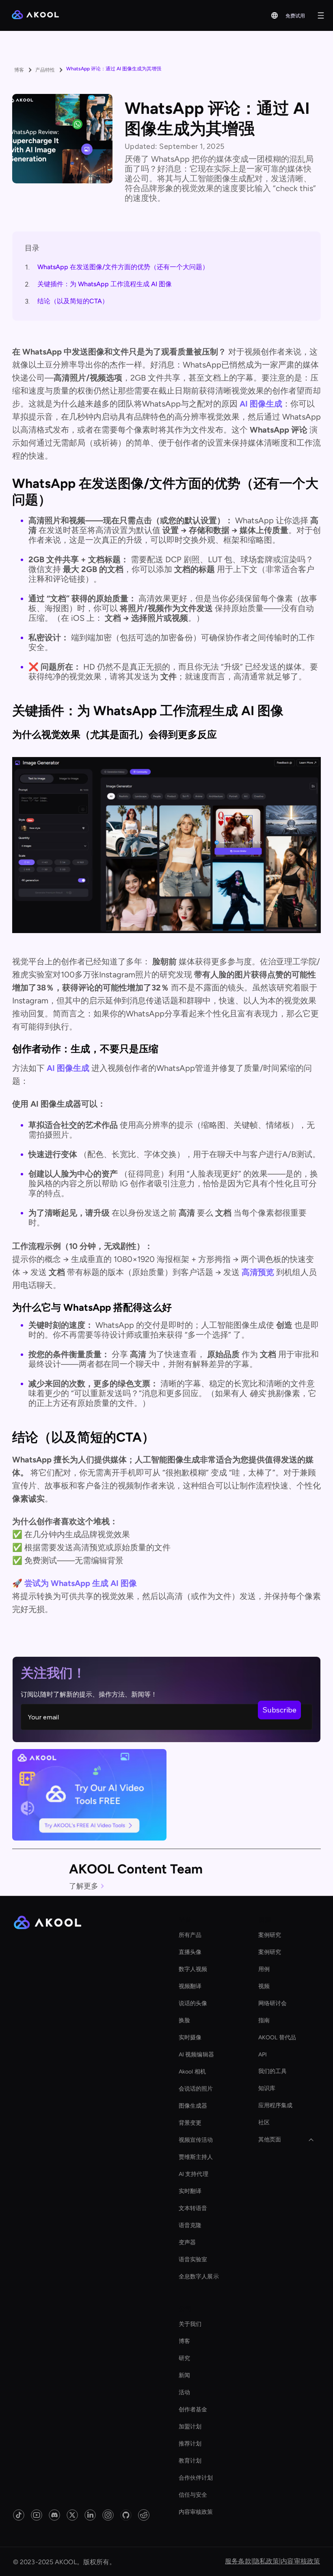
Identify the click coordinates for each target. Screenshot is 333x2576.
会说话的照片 (196, 2089)
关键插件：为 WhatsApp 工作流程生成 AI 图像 (105, 284)
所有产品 (190, 1935)
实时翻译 (190, 2191)
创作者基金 (193, 2410)
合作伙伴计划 (196, 2478)
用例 (264, 1969)
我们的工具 (273, 2071)
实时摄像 (190, 2038)
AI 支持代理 (194, 2174)
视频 (264, 1986)
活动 (184, 2392)
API (263, 2055)
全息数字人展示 (199, 2277)
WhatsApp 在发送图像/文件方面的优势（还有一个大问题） (123, 267)
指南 (264, 2020)
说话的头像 (193, 2003)
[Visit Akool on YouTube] (37, 2515)
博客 (184, 2341)
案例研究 (270, 1935)
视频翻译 (190, 1986)
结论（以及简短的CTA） (73, 301)
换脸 (184, 2020)
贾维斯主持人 (196, 2157)
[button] (275, 15)
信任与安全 (193, 2495)
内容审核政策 (196, 2512)
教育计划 (190, 2461)
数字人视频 (193, 1969)
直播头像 (190, 1952)
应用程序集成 (276, 2105)
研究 (184, 2358)
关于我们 (190, 2324)
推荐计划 (190, 2444)
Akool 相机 (192, 2072)
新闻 (184, 2375)
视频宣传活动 (196, 2140)
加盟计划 (190, 2427)
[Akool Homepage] (35, 15)
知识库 (267, 2088)
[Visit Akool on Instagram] (108, 2515)
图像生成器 (193, 2106)
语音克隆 (190, 2225)
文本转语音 (193, 2208)
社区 (264, 2122)
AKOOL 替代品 (277, 2038)
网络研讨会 (273, 2003)
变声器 (187, 2242)
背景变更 (190, 2123)
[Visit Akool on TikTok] (19, 2515)
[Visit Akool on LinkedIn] (90, 2515)
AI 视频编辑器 (196, 2055)
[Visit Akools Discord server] (54, 2515)
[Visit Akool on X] (72, 2515)
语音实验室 (193, 2259)
